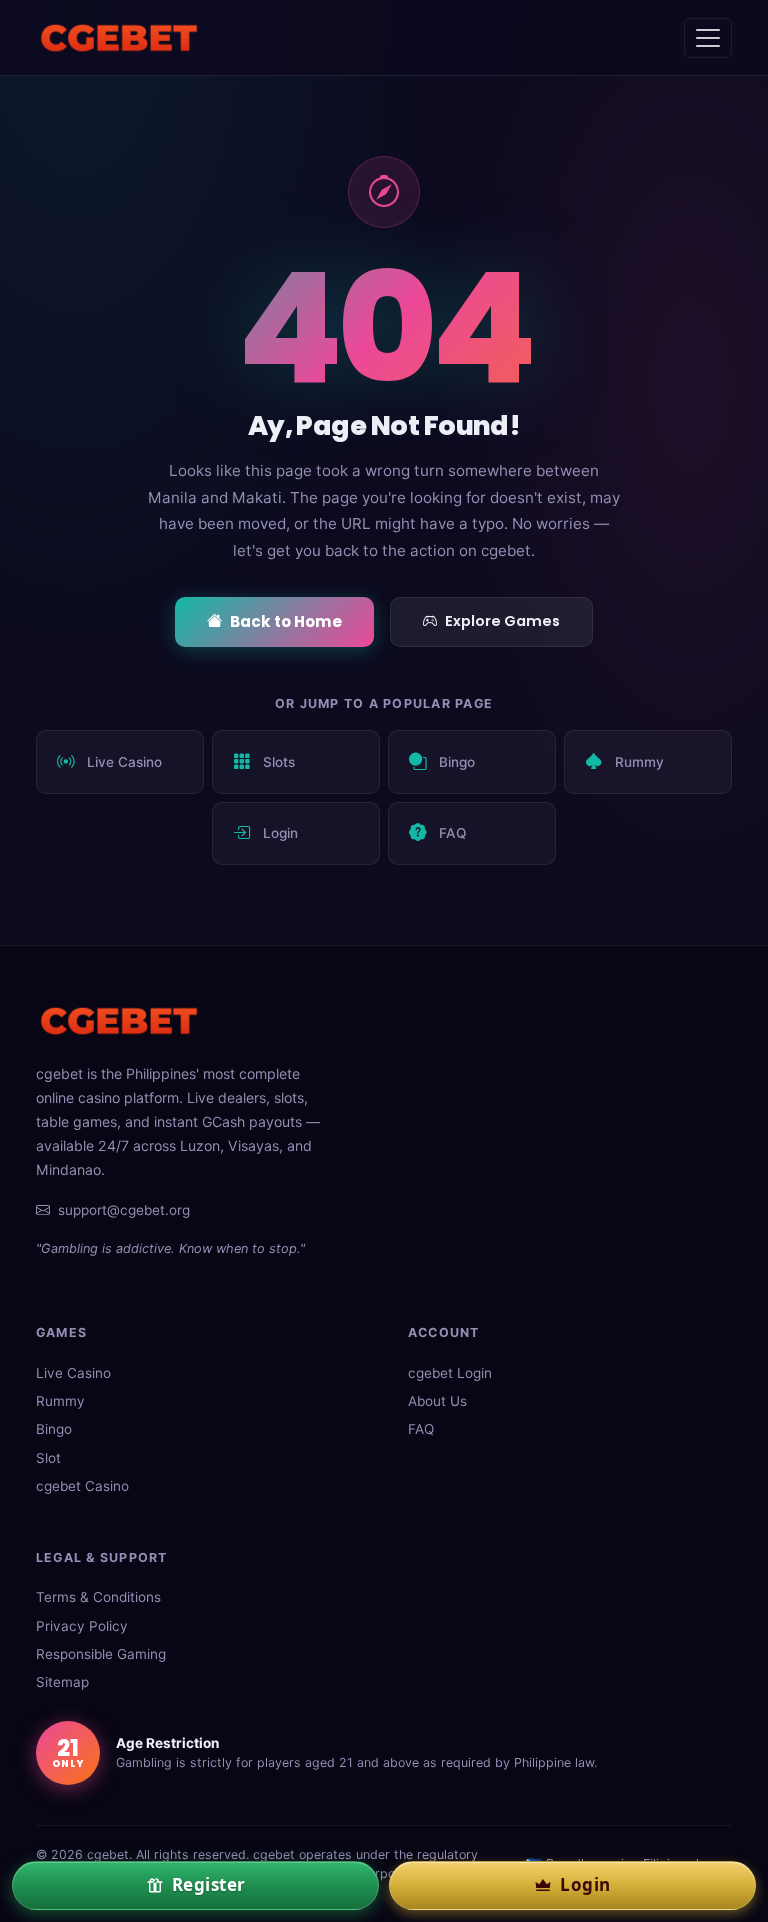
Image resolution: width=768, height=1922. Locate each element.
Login (280, 833)
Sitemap (62, 1682)
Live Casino (124, 762)
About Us (437, 1401)
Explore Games (502, 621)
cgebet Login (450, 1373)
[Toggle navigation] (708, 38)
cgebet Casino (82, 1486)
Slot (48, 1458)
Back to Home (286, 621)
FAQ (452, 833)
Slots (279, 762)
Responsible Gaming (101, 1654)
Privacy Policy (82, 1626)
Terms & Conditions (98, 1597)
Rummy (639, 762)
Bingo (457, 762)
